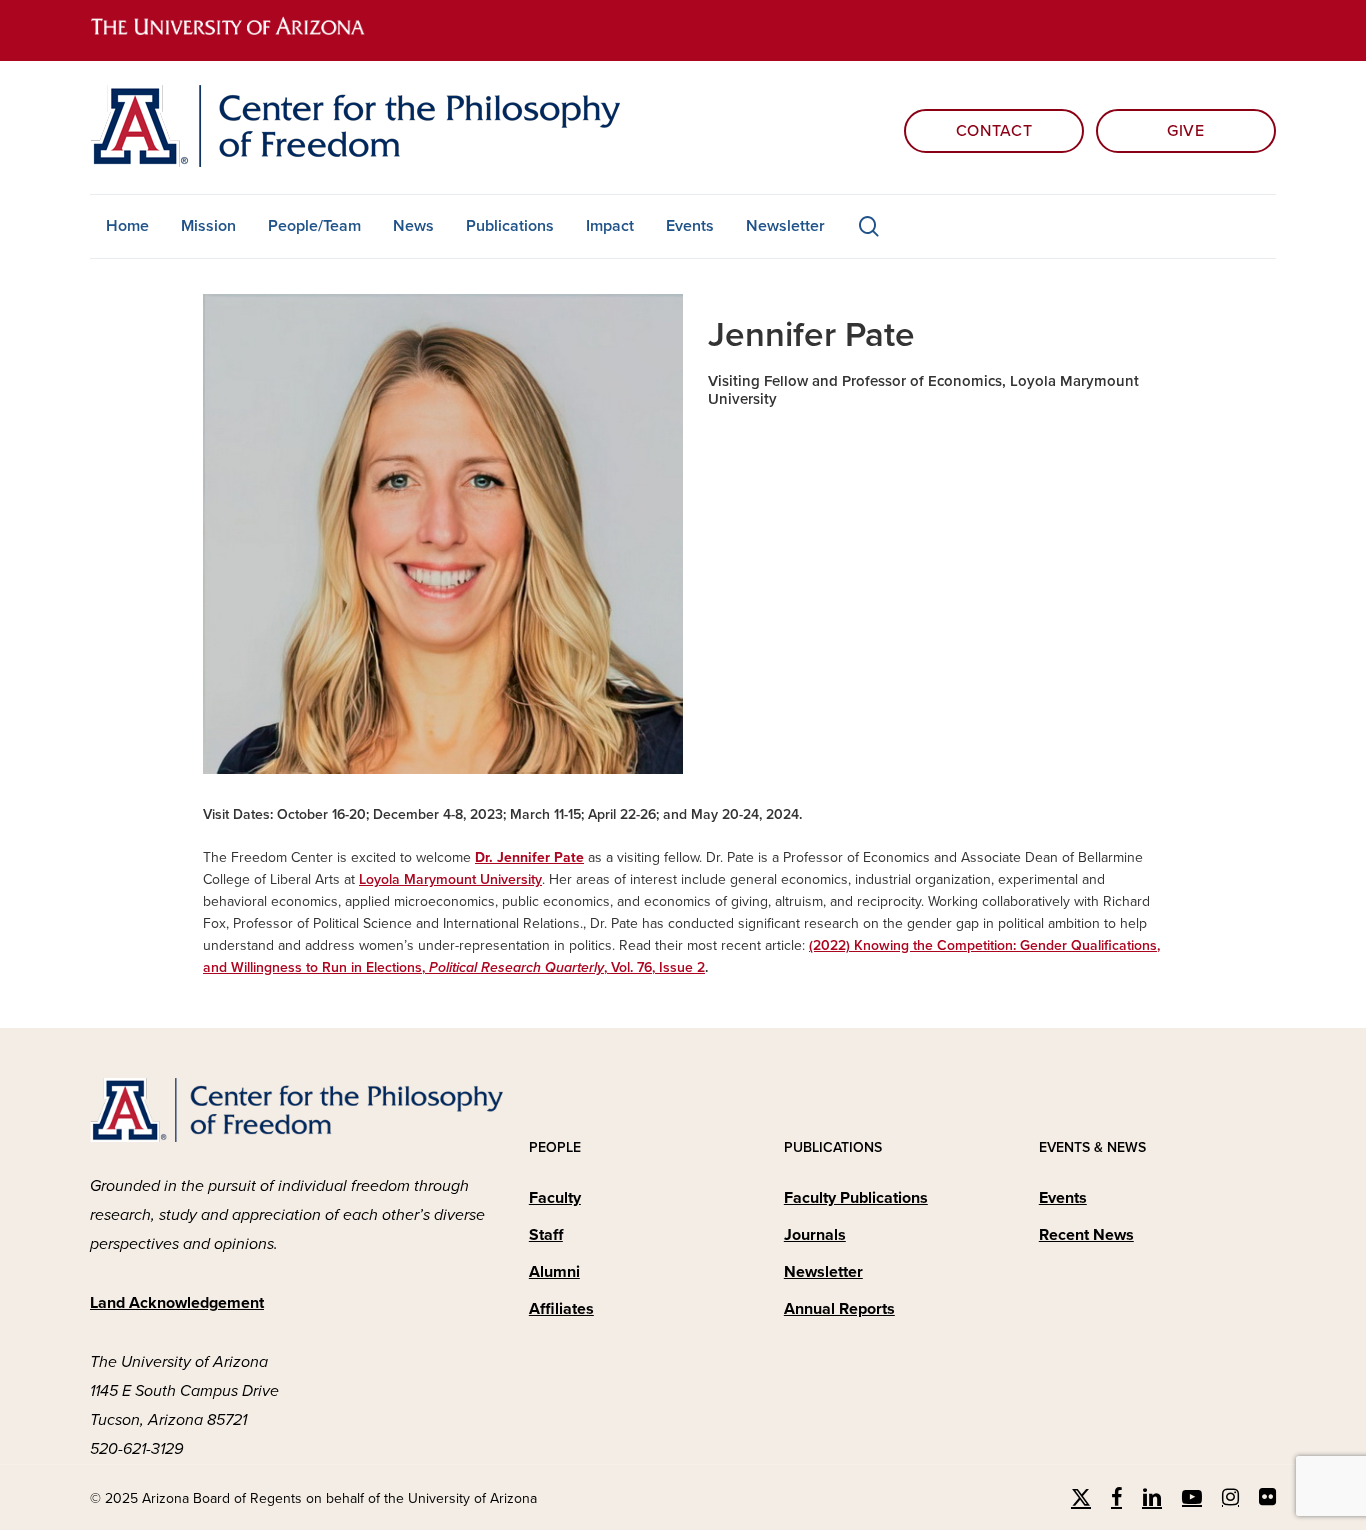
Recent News (1086, 1235)
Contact (994, 131)
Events (1063, 1198)
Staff (546, 1235)
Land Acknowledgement (177, 1303)
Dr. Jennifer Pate (529, 857)
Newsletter (823, 1272)
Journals (815, 1235)
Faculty (555, 1198)
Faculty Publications (856, 1198)
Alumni (554, 1272)
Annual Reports (839, 1309)
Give (1186, 131)
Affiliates (561, 1309)
